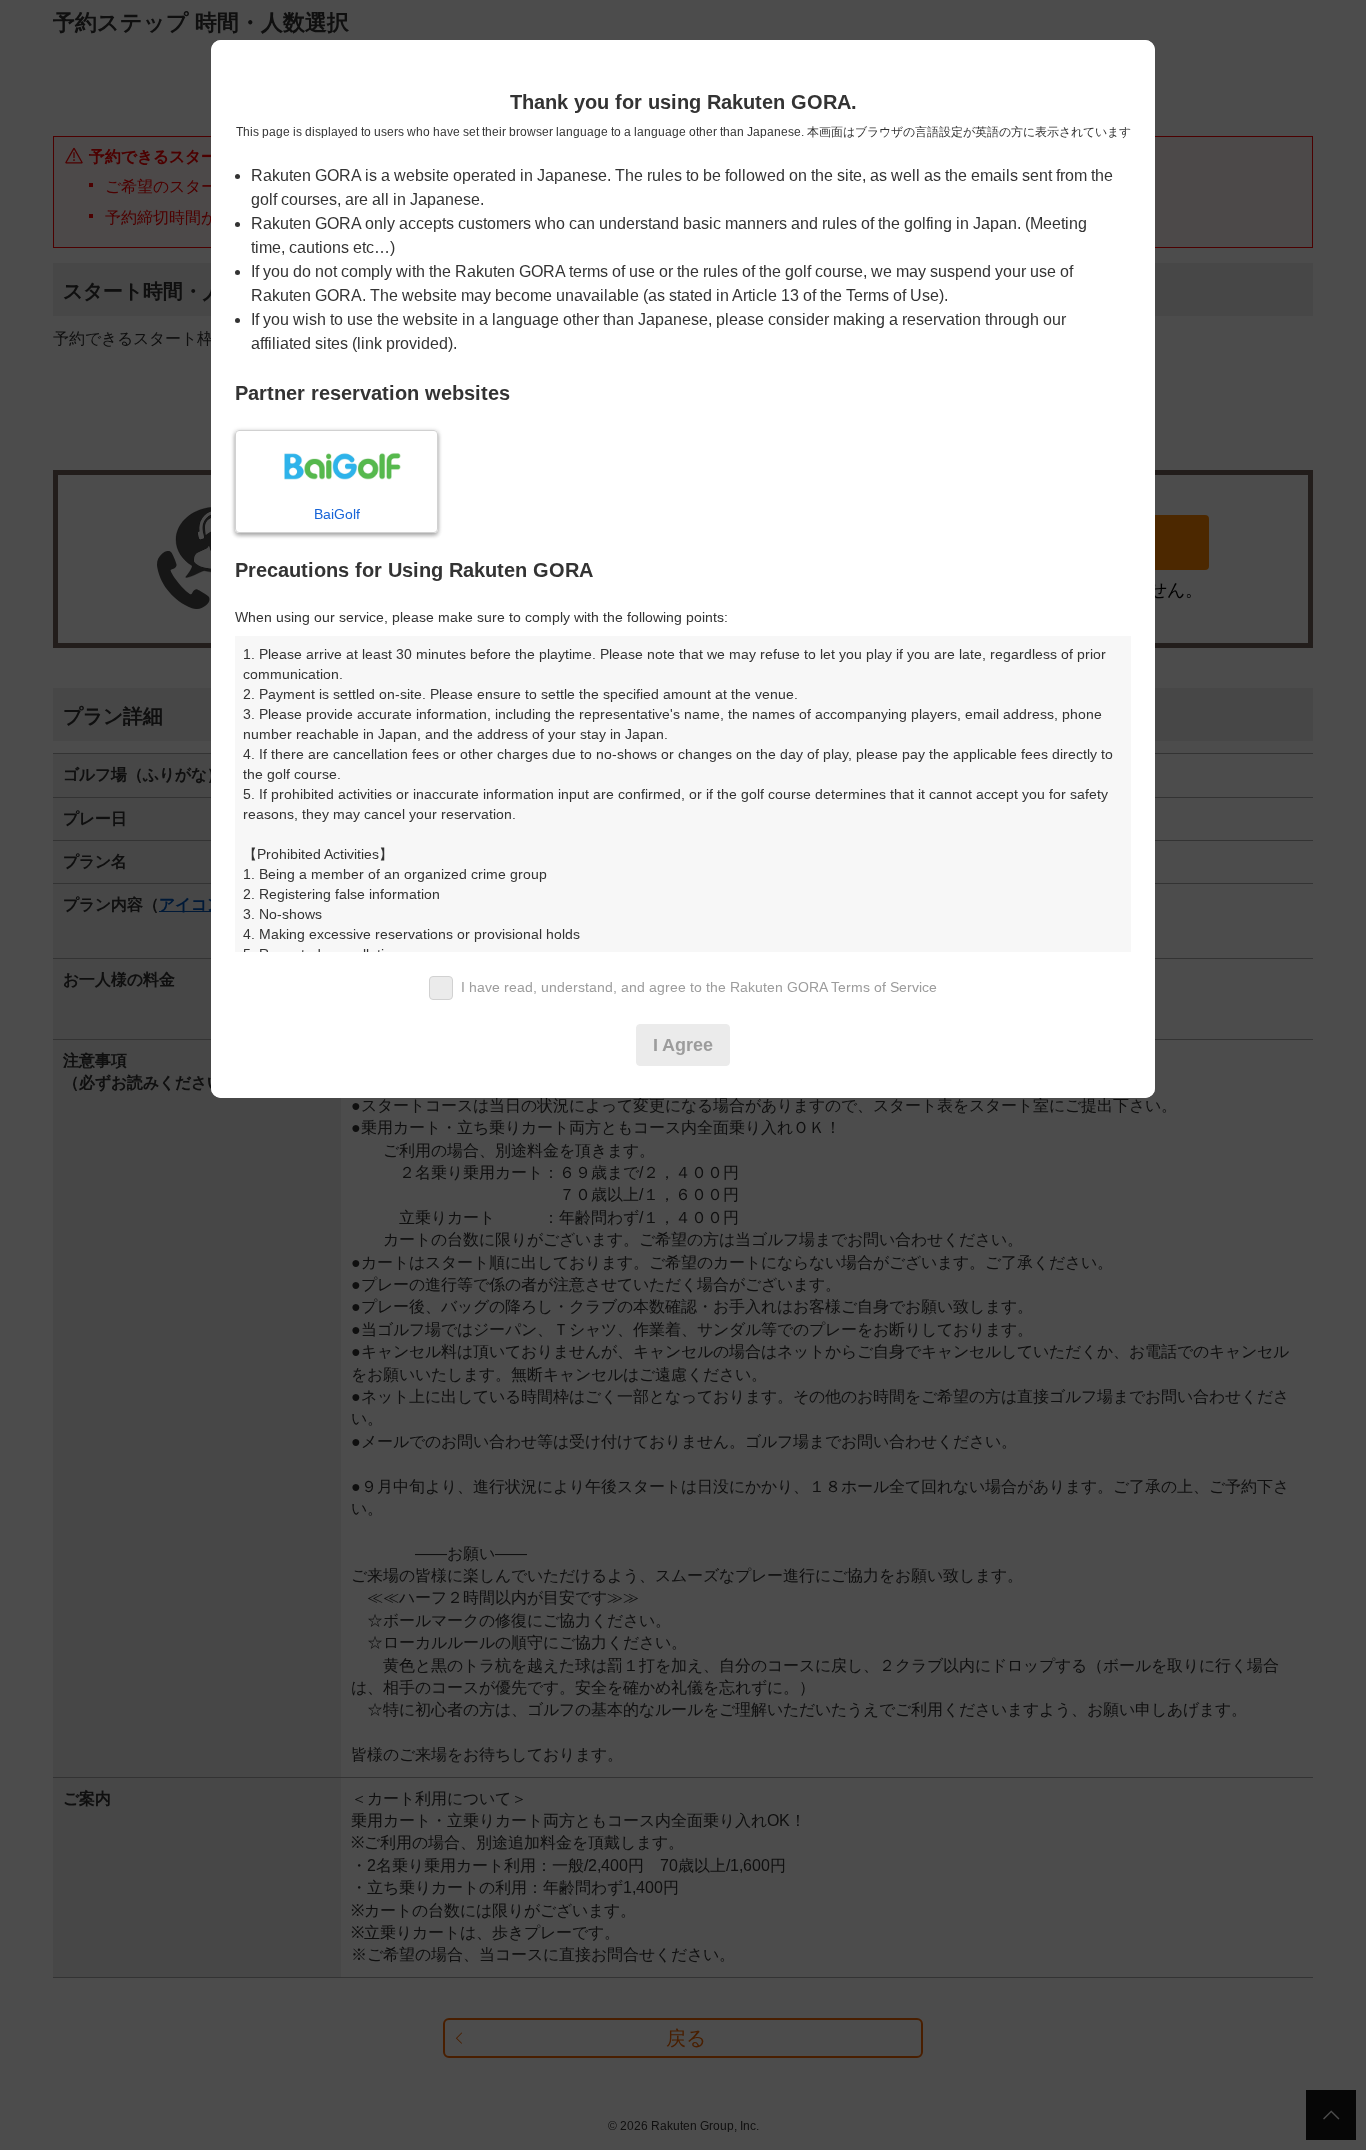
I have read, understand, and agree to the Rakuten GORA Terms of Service (699, 987)
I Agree (683, 1045)
